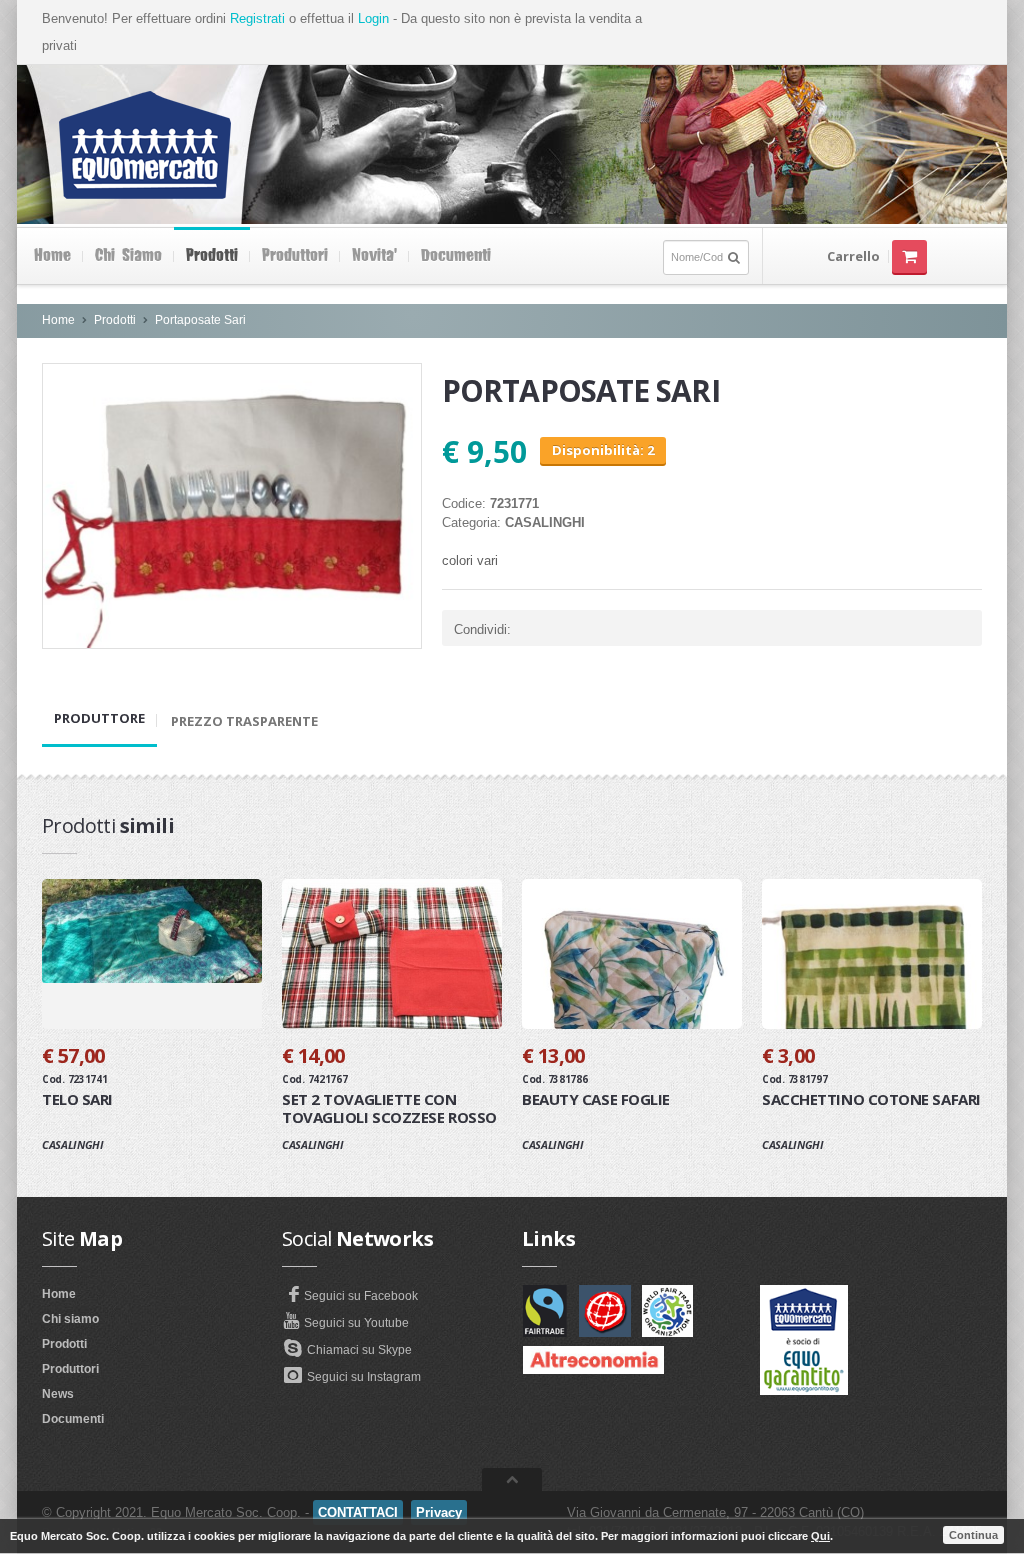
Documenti (456, 256)
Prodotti (212, 256)
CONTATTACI (358, 1512)
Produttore (99, 718)
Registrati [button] (257, 18)
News (58, 1394)
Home (52, 256)
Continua (973, 1535)
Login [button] (373, 18)
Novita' (374, 256)
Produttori (295, 256)
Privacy (439, 1512)
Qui (820, 1536)
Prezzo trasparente (244, 721)
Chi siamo (128, 256)
